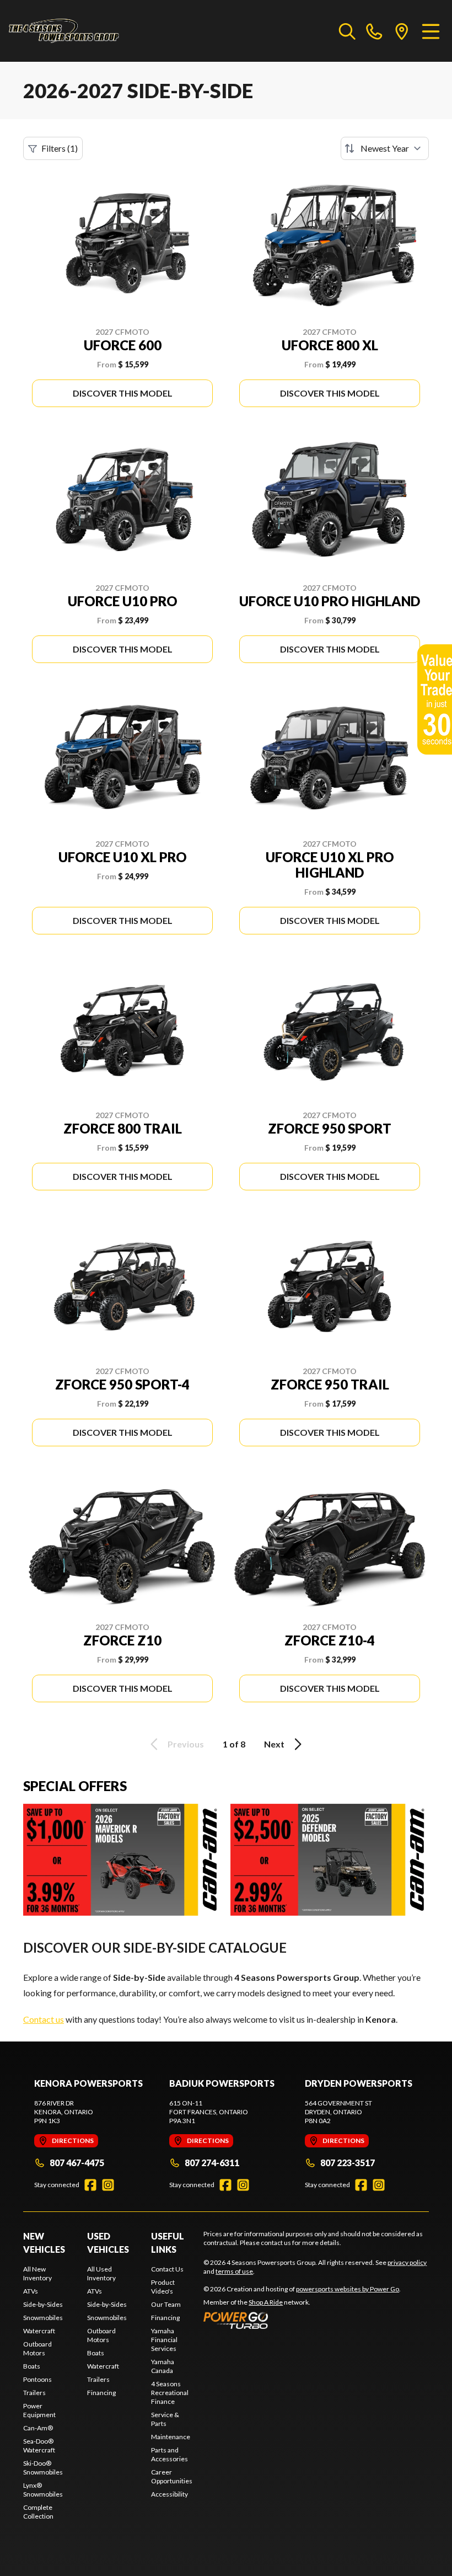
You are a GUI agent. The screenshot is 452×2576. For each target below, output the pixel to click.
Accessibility (169, 2494)
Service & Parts (165, 2419)
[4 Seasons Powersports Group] (64, 31)
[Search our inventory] (347, 31)
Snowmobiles (43, 2318)
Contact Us (167, 2269)
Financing (101, 2393)
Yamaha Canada (163, 2366)
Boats (32, 2366)
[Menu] (431, 31)
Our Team (166, 2304)
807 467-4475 (77, 2163)
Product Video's (163, 2287)
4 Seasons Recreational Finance (170, 2393)
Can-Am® (38, 2428)
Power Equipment (39, 2410)
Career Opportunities (172, 2476)
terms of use (234, 2271)
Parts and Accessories (169, 2454)
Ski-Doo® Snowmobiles (43, 2468)
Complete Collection (38, 2512)
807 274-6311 (212, 2163)
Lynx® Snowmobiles (43, 2490)
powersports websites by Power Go (348, 2289)
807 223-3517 (348, 2163)
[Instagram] (108, 2185)
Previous (186, 1744)
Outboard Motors (37, 2348)
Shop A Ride (266, 2302)
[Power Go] (302, 2320)
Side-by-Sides (43, 2304)
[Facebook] (90, 2185)
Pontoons (37, 2379)
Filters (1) (60, 148)
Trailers (34, 2393)
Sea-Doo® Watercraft (39, 2446)
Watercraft (39, 2331)
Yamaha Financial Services (164, 2340)
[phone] (374, 31)
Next (274, 1744)
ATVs (31, 2291)
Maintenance (171, 2437)
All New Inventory (37, 2273)
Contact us (44, 2019)
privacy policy (407, 2262)
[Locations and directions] (402, 31)
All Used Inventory (101, 2273)
